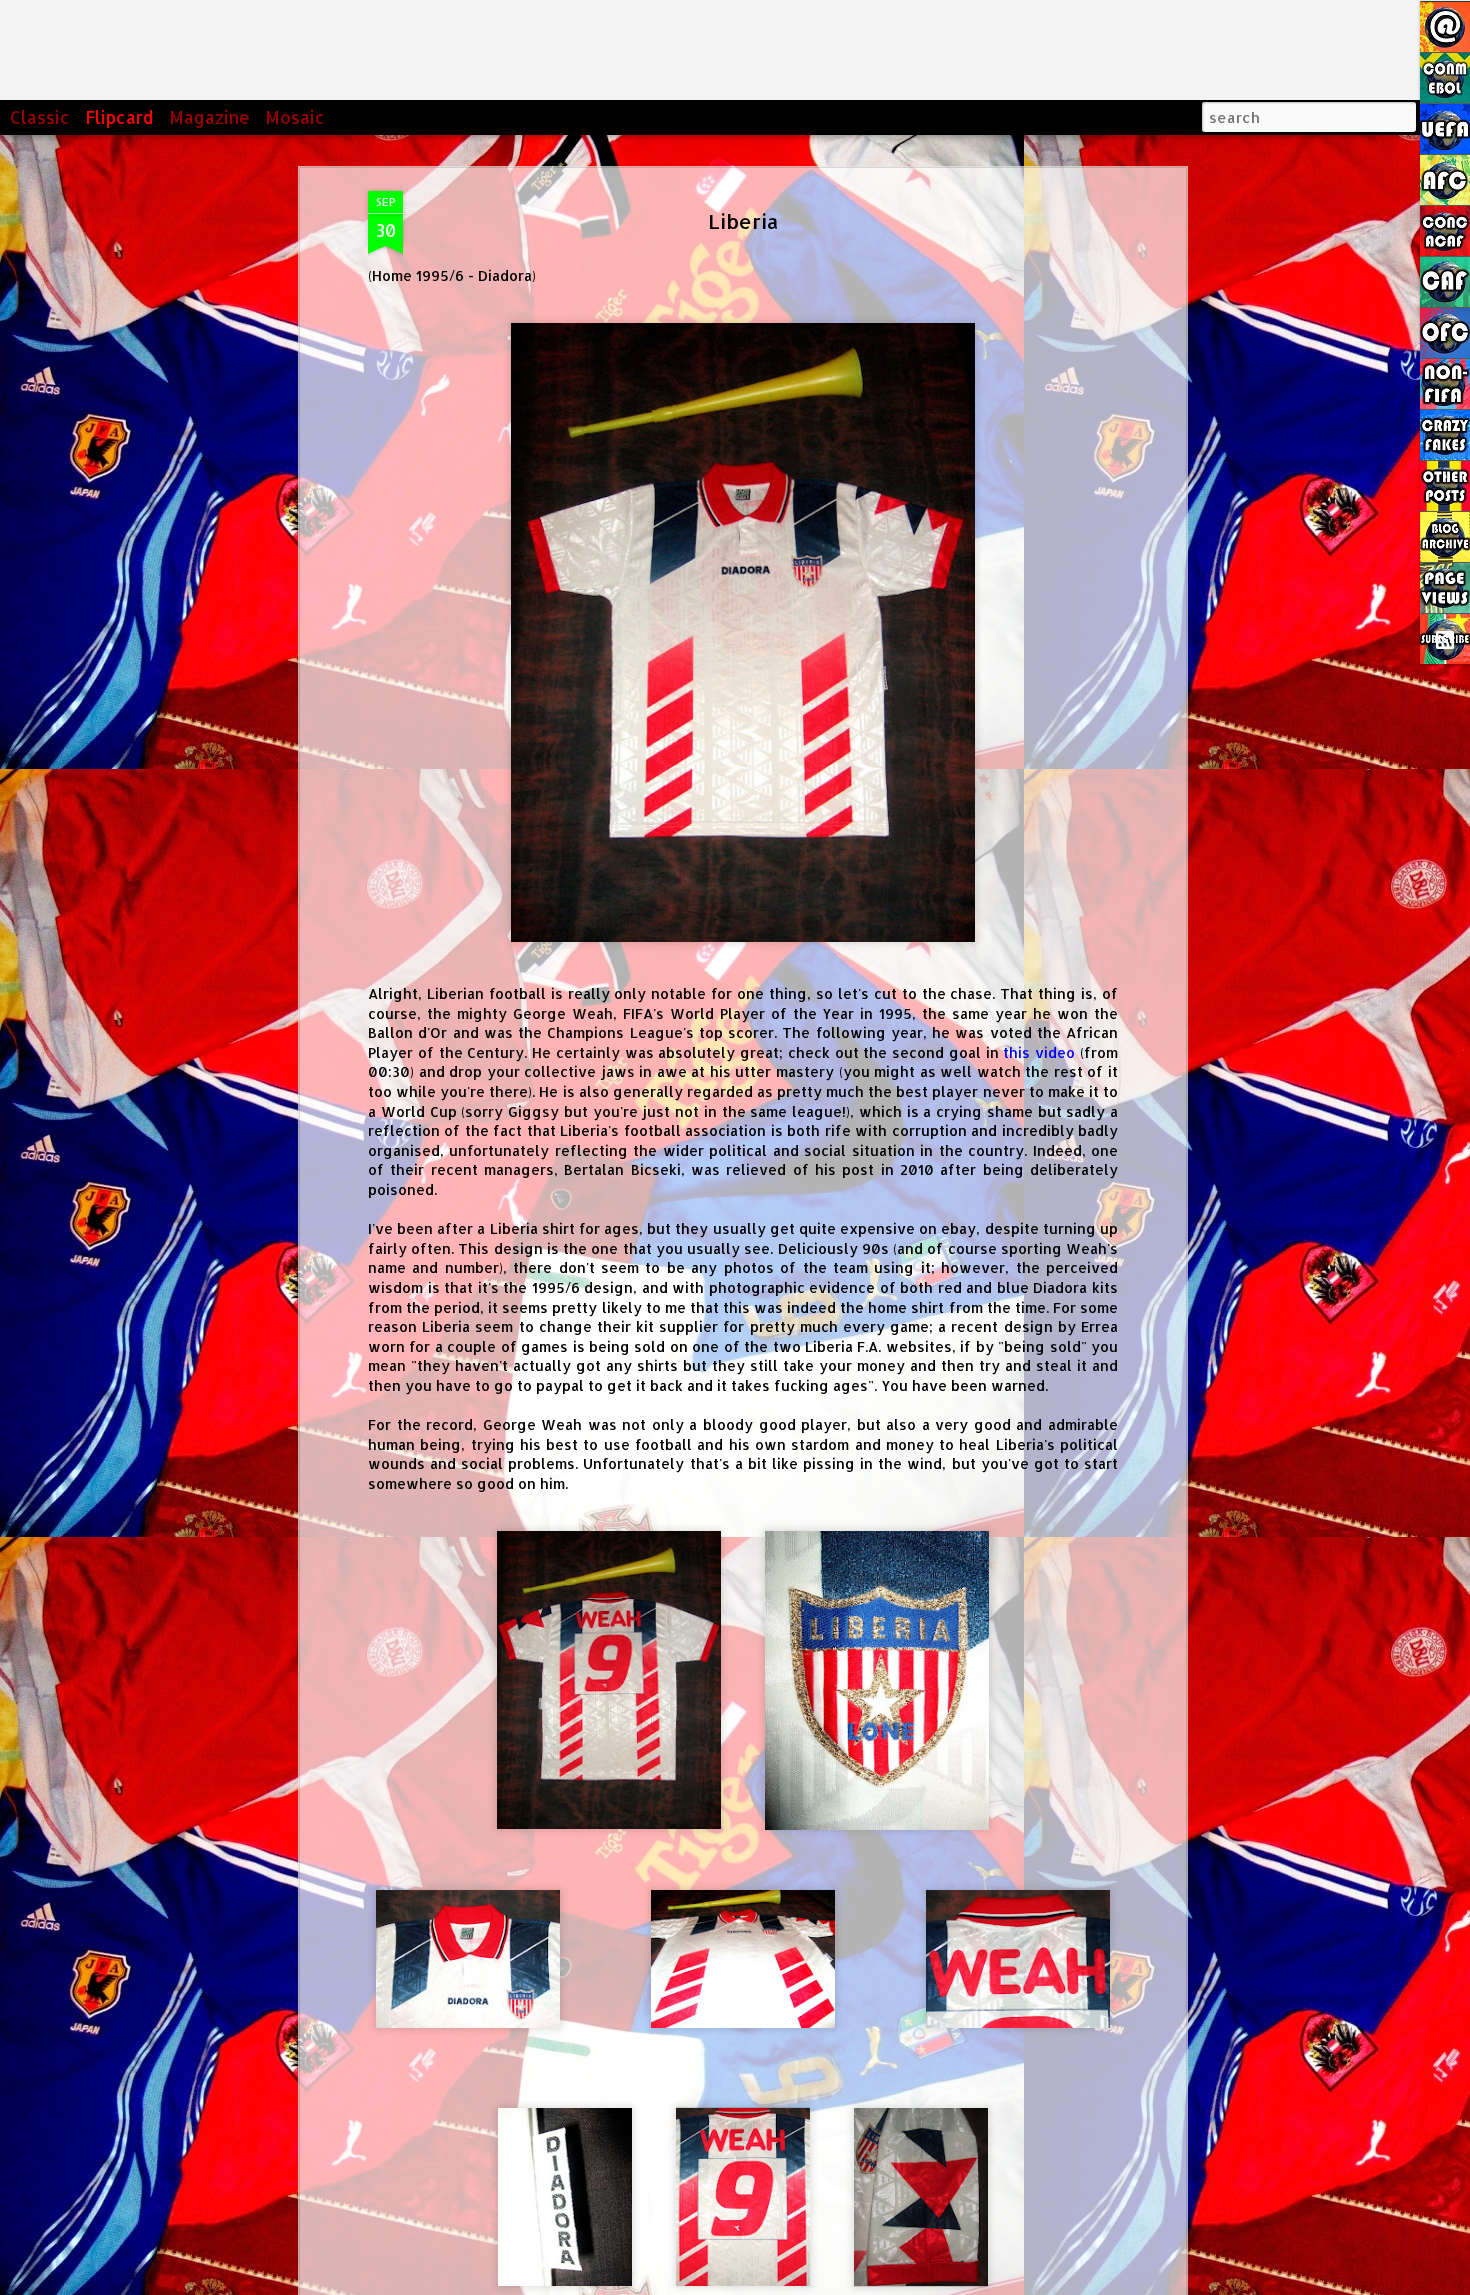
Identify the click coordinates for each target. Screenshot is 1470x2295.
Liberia (743, 221)
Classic (40, 117)
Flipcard (119, 117)
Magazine (209, 117)
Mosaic (295, 117)
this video (1039, 1052)
